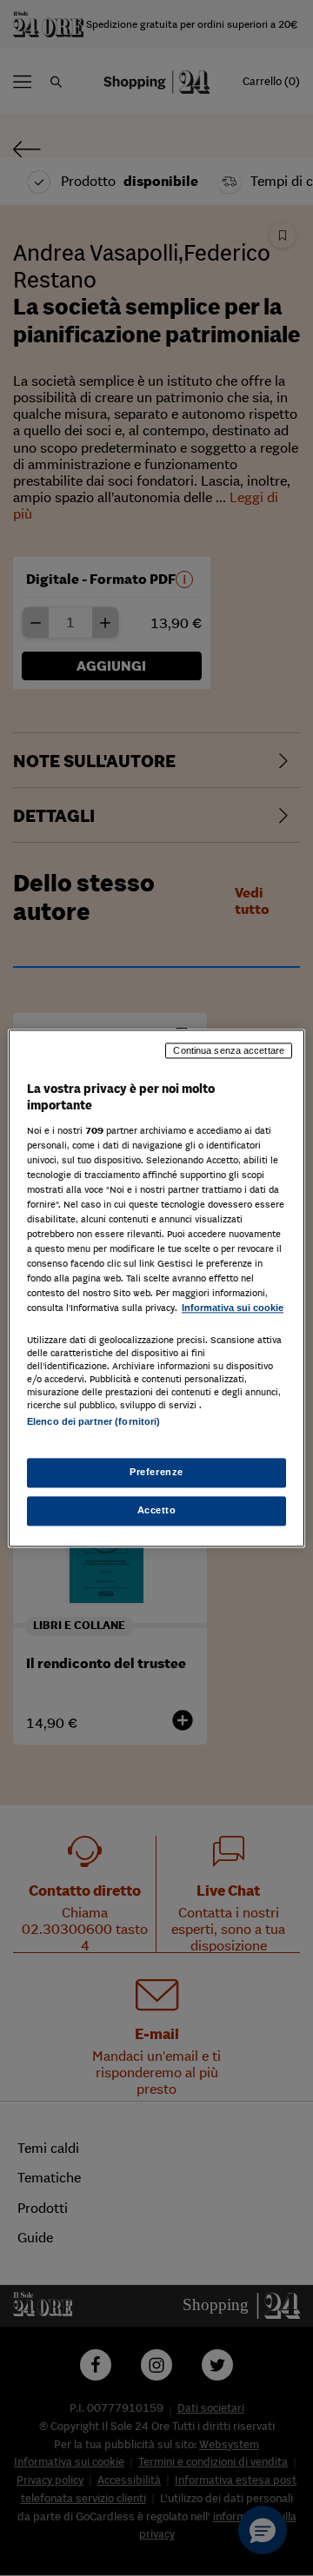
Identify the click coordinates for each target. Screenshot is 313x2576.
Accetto (157, 1510)
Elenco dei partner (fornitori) (93, 1421)
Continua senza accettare (229, 1050)
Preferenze (156, 1472)
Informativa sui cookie (233, 1308)
